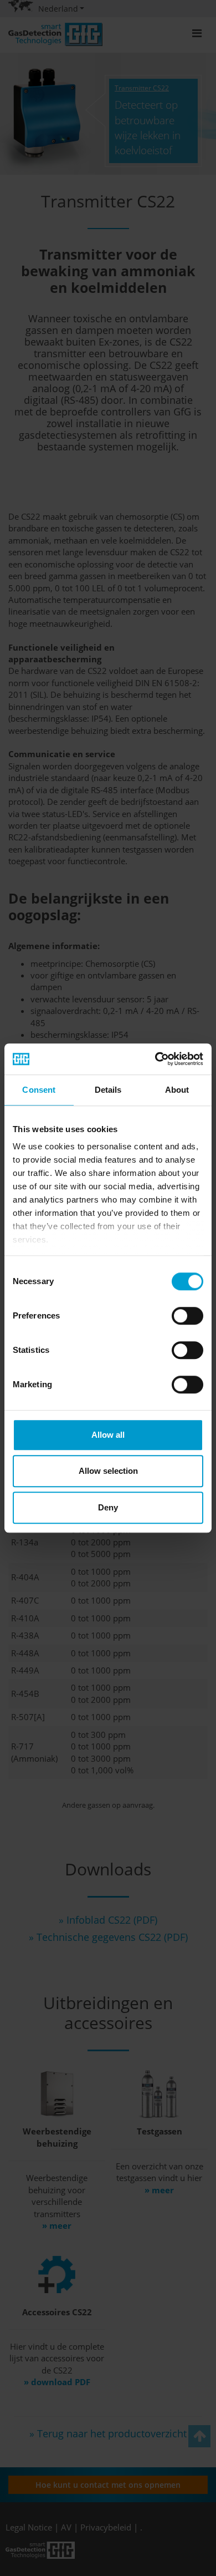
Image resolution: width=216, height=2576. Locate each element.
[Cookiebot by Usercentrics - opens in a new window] (155, 1059)
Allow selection (108, 1471)
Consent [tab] (39, 1090)
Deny (108, 1507)
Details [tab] (108, 1090)
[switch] (187, 1316)
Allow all (108, 1435)
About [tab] (177, 1090)
